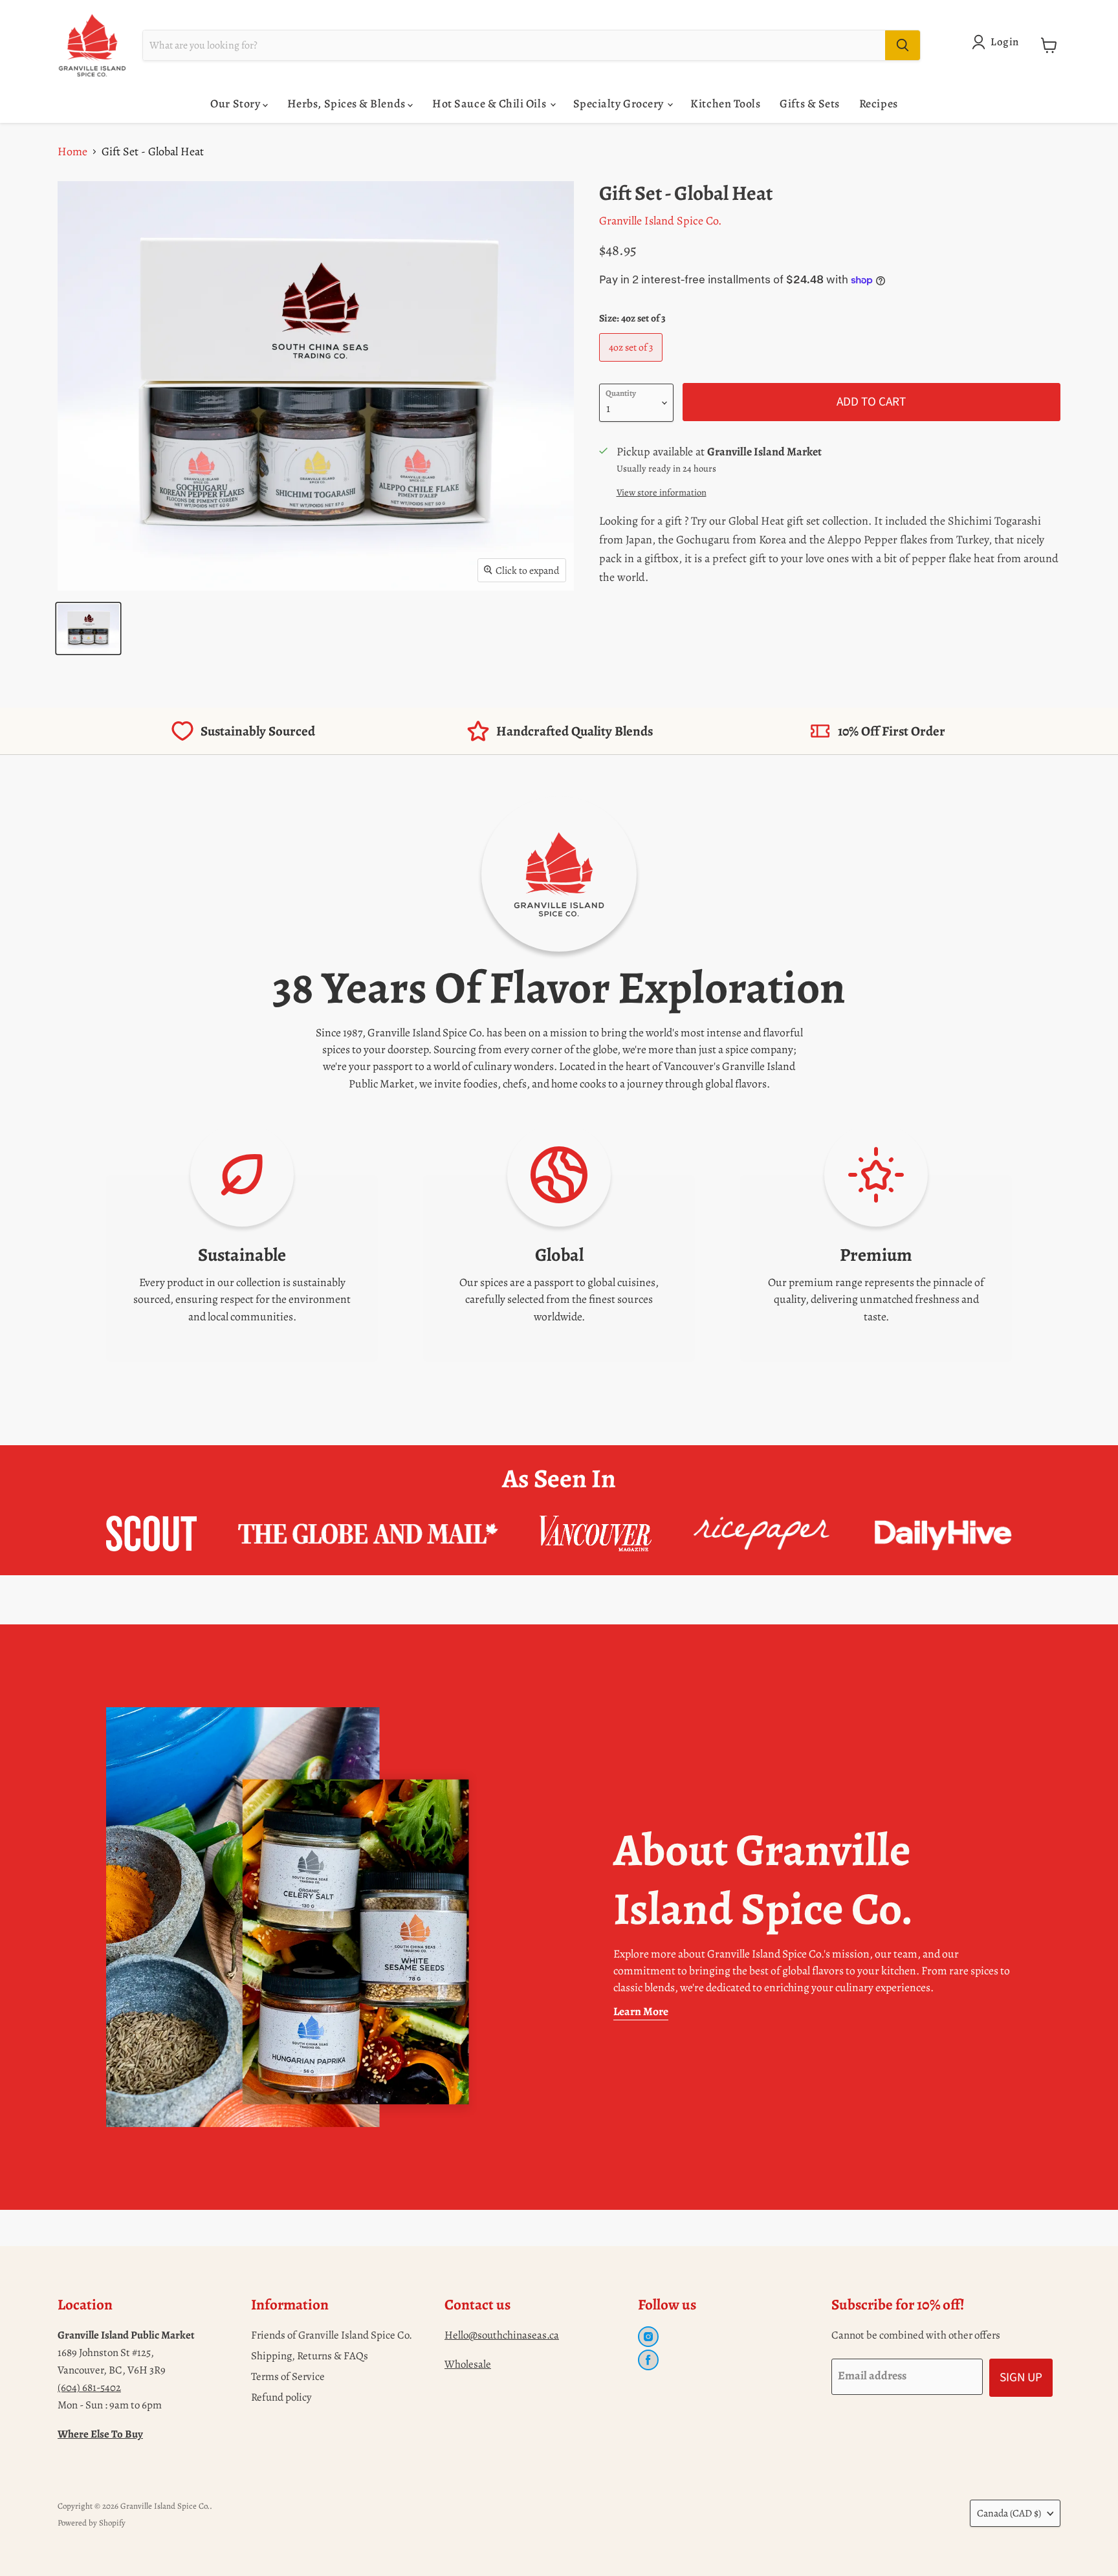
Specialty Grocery (620, 104)
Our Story (236, 104)
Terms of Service (288, 2376)
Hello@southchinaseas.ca (502, 2335)
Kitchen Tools (725, 104)
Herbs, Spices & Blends (347, 104)
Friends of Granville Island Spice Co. (332, 2335)
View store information (662, 492)
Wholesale (468, 2364)
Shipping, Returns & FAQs (310, 2356)
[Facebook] (648, 2360)
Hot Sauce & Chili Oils (490, 104)
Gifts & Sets (809, 104)
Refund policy (281, 2397)
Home (72, 151)
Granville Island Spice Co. (660, 221)
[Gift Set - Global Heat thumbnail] (88, 628)
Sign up (1021, 2377)
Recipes (879, 104)
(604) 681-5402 (89, 2387)
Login (1005, 42)
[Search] (903, 45)
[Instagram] (648, 2337)
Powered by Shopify (92, 2523)
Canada (1009, 2513)
